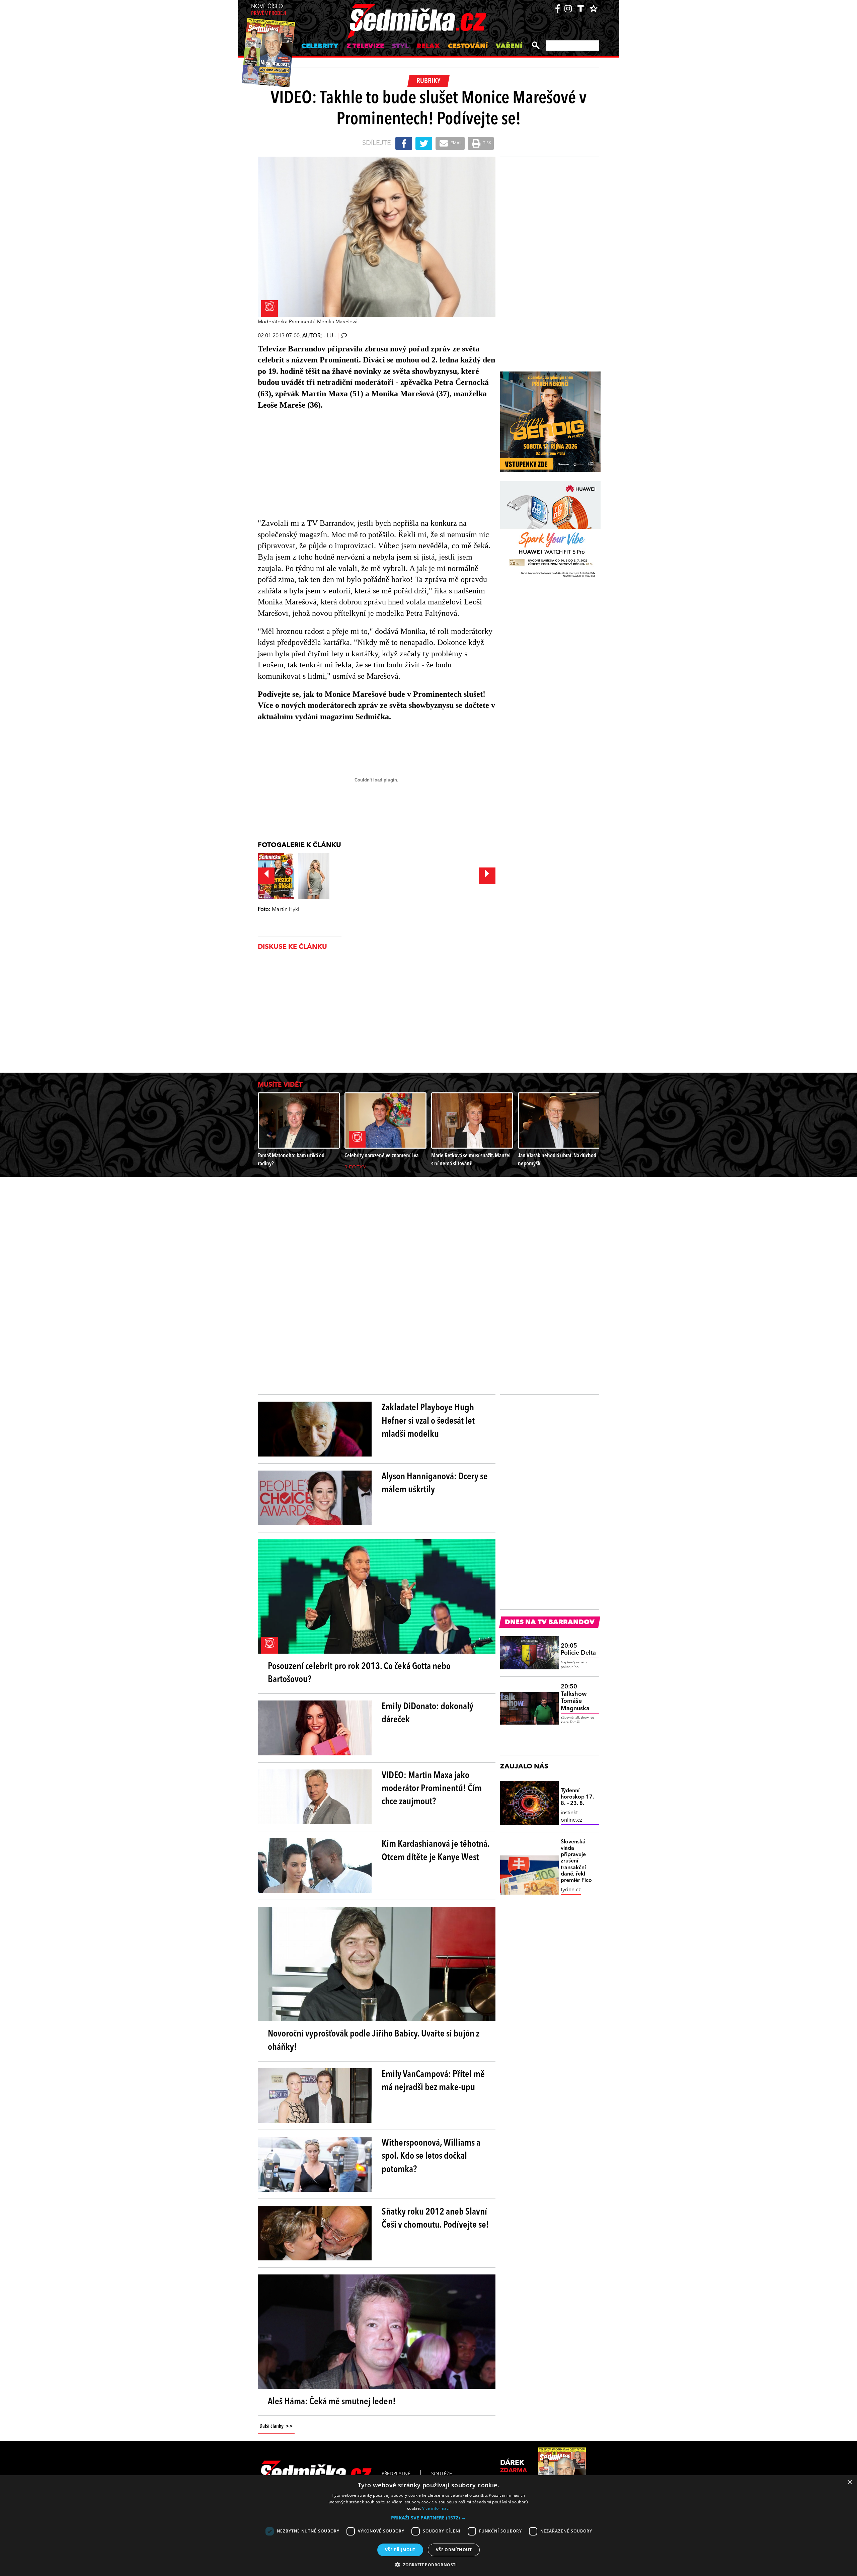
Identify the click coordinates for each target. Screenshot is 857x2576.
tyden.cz (571, 1890)
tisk (487, 143)
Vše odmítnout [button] (454, 2550)
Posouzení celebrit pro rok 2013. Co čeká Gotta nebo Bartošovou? (359, 1673)
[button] (428, 2518)
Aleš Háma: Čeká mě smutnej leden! (332, 2402)
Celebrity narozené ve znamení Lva (381, 1156)
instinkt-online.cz (571, 1817)
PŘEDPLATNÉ (396, 2474)
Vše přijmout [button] (400, 2550)
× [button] (849, 2482)
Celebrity (320, 47)
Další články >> (276, 2426)
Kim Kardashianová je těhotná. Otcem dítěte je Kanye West (436, 1851)
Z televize (365, 47)
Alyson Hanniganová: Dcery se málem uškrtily (435, 1483)
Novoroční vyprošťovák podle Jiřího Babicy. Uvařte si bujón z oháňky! (374, 2041)
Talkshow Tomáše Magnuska (575, 1698)
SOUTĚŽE (442, 2474)
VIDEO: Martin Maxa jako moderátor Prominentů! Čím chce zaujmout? (432, 1789)
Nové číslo (269, 10)
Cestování (468, 47)
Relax (428, 47)
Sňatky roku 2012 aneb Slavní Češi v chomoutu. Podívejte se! (435, 2219)
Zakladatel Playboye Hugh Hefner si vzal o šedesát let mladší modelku (428, 1421)
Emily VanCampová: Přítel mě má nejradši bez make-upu (433, 2081)
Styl (400, 47)
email (456, 143)
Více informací (436, 2508)
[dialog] (428, 2526)
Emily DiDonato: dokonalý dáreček (427, 1713)
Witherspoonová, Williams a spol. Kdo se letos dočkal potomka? (431, 2156)
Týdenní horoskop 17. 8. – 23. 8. (577, 1797)
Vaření (509, 47)
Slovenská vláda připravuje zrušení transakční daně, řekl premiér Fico (576, 1861)
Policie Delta (578, 1650)
